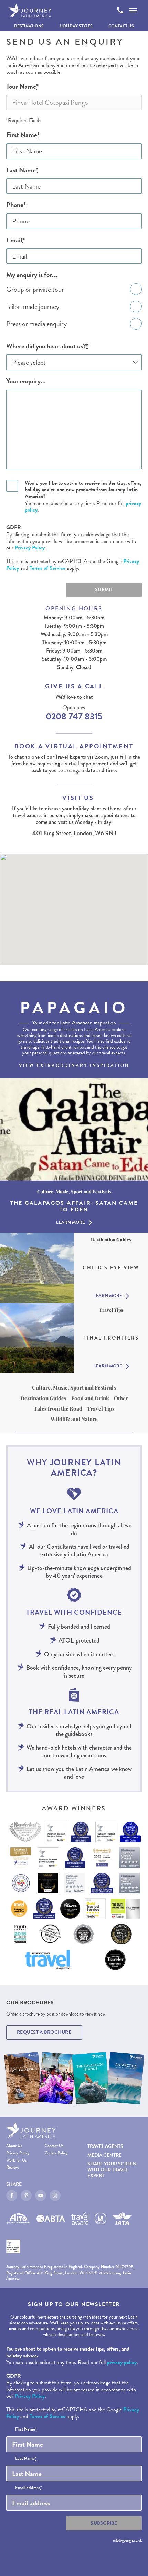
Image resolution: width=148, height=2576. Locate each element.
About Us (14, 2146)
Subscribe (104, 2523)
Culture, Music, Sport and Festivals (74, 1387)
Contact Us (121, 26)
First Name (23, 135)
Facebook (12, 2195)
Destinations (29, 26)
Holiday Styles (76, 26)
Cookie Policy (56, 2153)
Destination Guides (43, 1398)
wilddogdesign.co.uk (127, 2540)
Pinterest (26, 2195)
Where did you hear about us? (47, 346)
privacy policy (122, 2362)
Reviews (13, 2167)
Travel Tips (101, 1408)
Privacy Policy (30, 548)
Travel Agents (105, 2146)
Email (15, 240)
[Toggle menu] (133, 10)
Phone (16, 205)
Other (121, 1398)
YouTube (41, 2195)
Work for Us (16, 2160)
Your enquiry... (26, 381)
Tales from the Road (58, 1408)
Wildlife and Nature (74, 1419)
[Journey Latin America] (30, 10)
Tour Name (22, 86)
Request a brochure (44, 2032)
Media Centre (104, 2155)
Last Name (22, 170)
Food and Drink (90, 1398)
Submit (104, 590)
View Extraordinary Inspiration (74, 1065)
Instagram (55, 2195)
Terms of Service (47, 568)
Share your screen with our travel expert (112, 2170)
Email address (29, 2488)
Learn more (71, 1223)
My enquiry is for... (32, 275)
